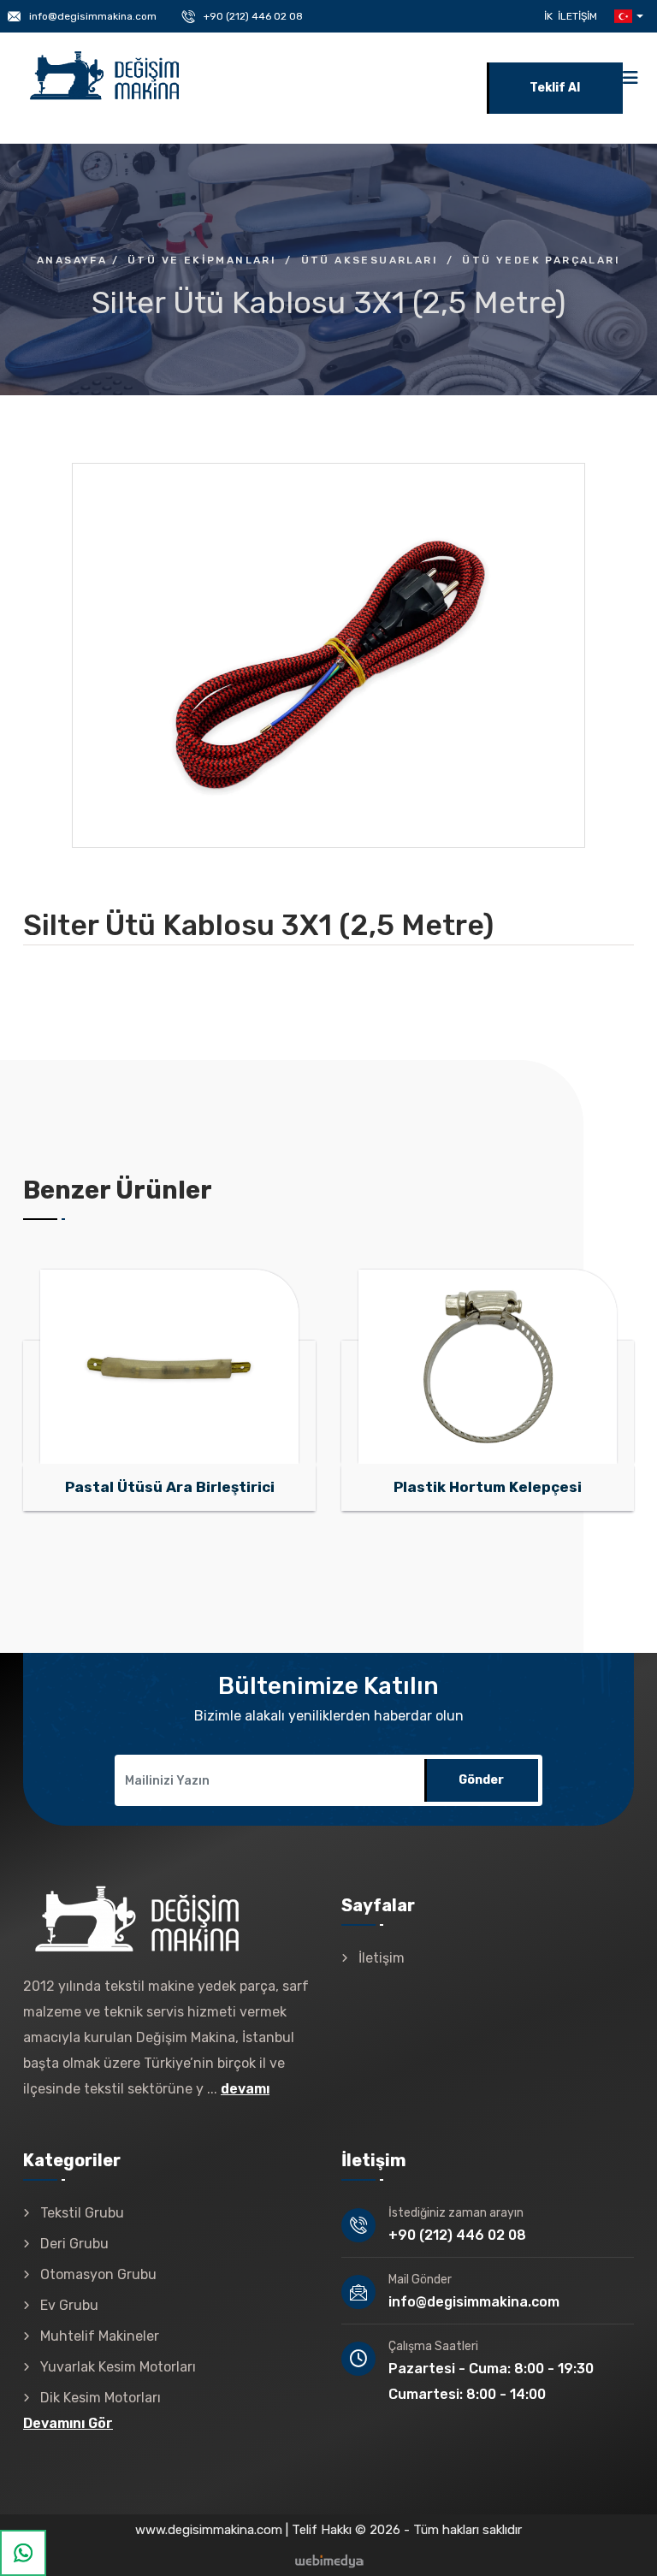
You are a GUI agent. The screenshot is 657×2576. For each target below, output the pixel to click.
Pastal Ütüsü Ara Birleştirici (170, 1487)
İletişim (577, 16)
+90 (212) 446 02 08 (253, 16)
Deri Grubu (74, 2244)
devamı (245, 2089)
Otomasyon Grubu (98, 2274)
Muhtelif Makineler (100, 2336)
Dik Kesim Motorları (101, 2398)
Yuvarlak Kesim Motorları (118, 2367)
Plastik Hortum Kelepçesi (488, 1487)
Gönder (481, 1780)
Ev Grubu (69, 2305)
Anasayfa (72, 260)
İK (548, 16)
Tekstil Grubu (82, 2213)
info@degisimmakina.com (93, 16)
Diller (627, 16)
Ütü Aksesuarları (370, 260)
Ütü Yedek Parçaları (541, 260)
